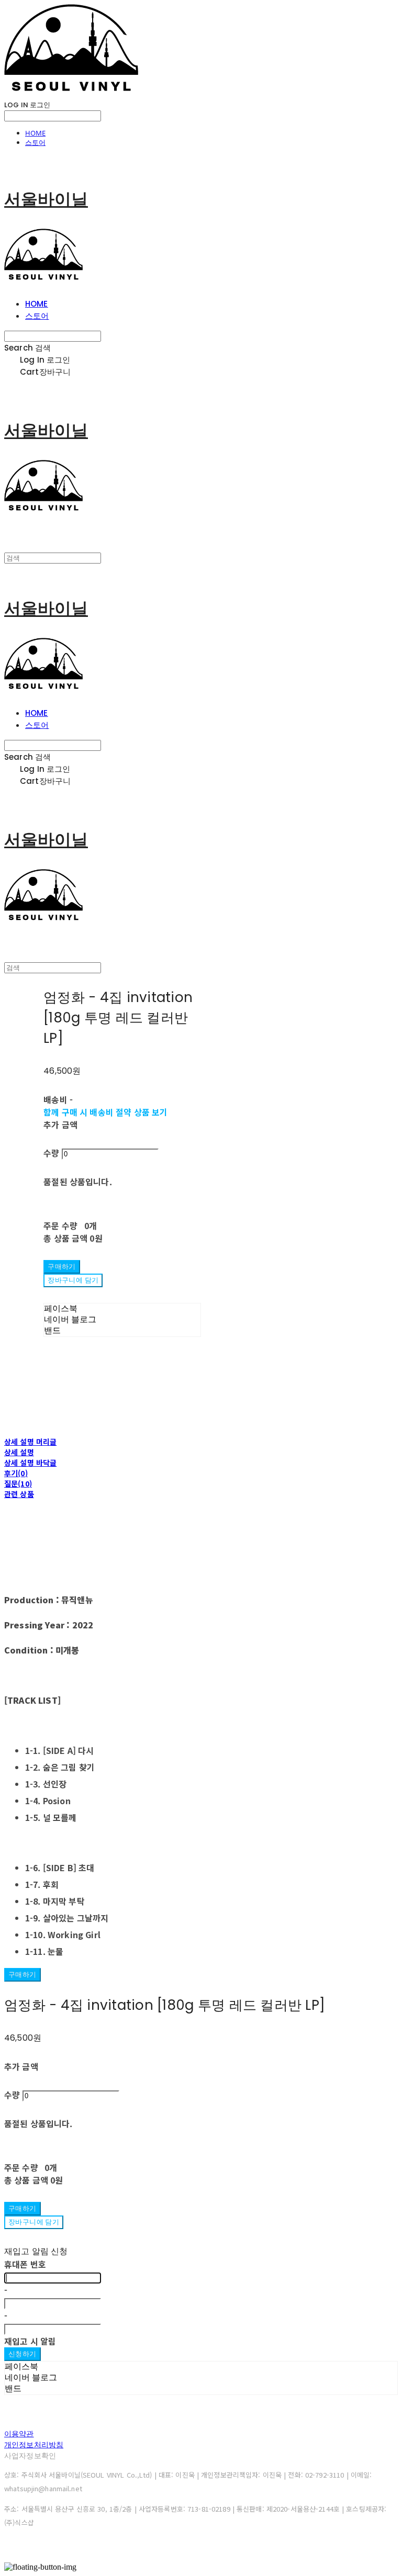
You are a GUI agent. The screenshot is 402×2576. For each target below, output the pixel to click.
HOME (35, 133)
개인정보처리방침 (34, 2445)
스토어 (35, 142)
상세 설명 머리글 (30, 1442)
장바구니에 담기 (34, 2222)
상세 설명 (19, 1452)
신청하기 (23, 2354)
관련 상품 (19, 1494)
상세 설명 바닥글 (30, 1463)
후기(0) (16, 1473)
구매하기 (23, 1975)
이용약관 (19, 2434)
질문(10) (18, 1483)
